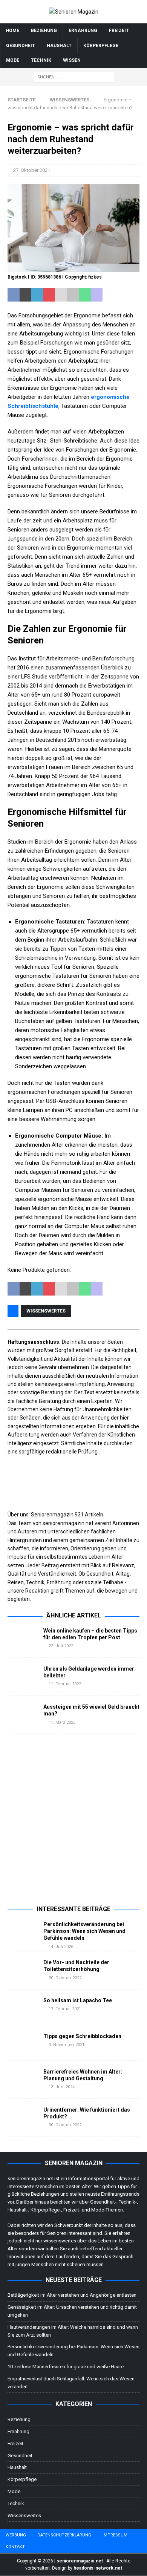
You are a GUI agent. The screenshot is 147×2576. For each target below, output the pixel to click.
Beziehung (44, 31)
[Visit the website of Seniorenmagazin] (8, 1608)
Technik (41, 60)
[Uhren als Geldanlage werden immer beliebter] (23, 1677)
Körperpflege (101, 46)
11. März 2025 (62, 1722)
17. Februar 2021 (65, 2009)
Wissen (72, 60)
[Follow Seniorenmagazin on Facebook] (11, 1608)
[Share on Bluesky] (121, 295)
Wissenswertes (46, 1311)
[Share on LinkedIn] (37, 295)
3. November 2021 (67, 2045)
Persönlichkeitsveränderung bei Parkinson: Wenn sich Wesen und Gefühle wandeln (84, 1931)
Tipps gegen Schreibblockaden (82, 2036)
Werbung (16, 2535)
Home (12, 31)
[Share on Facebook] (14, 295)
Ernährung (83, 31)
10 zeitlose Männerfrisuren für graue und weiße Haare (66, 2367)
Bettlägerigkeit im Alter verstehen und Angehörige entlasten (72, 2295)
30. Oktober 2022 (65, 1978)
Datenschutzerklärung (64, 2535)
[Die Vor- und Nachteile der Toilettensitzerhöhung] (23, 1970)
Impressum (115, 2535)
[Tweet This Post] (26, 295)
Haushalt (59, 46)
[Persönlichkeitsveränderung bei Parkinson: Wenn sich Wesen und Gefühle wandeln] (23, 1932)
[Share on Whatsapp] (85, 295)
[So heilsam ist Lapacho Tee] (23, 2007)
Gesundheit (21, 46)
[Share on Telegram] (109, 295)
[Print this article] (73, 295)
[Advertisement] (73, 1824)
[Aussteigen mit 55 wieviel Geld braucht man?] (23, 1715)
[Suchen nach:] (74, 77)
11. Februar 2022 (65, 1684)
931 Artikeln (89, 1515)
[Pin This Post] (49, 295)
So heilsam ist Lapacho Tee (78, 2000)
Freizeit (119, 31)
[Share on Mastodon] (97, 295)
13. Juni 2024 (62, 2087)
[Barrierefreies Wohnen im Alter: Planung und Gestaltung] (23, 2080)
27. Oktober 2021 (32, 170)
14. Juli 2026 (61, 1947)
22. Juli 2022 (61, 1646)
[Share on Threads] (132, 295)
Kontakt (15, 2547)
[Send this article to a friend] (61, 295)
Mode (13, 60)
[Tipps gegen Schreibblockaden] (23, 2043)
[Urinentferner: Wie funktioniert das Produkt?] (23, 2118)
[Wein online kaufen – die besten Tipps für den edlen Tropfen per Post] (23, 1639)
